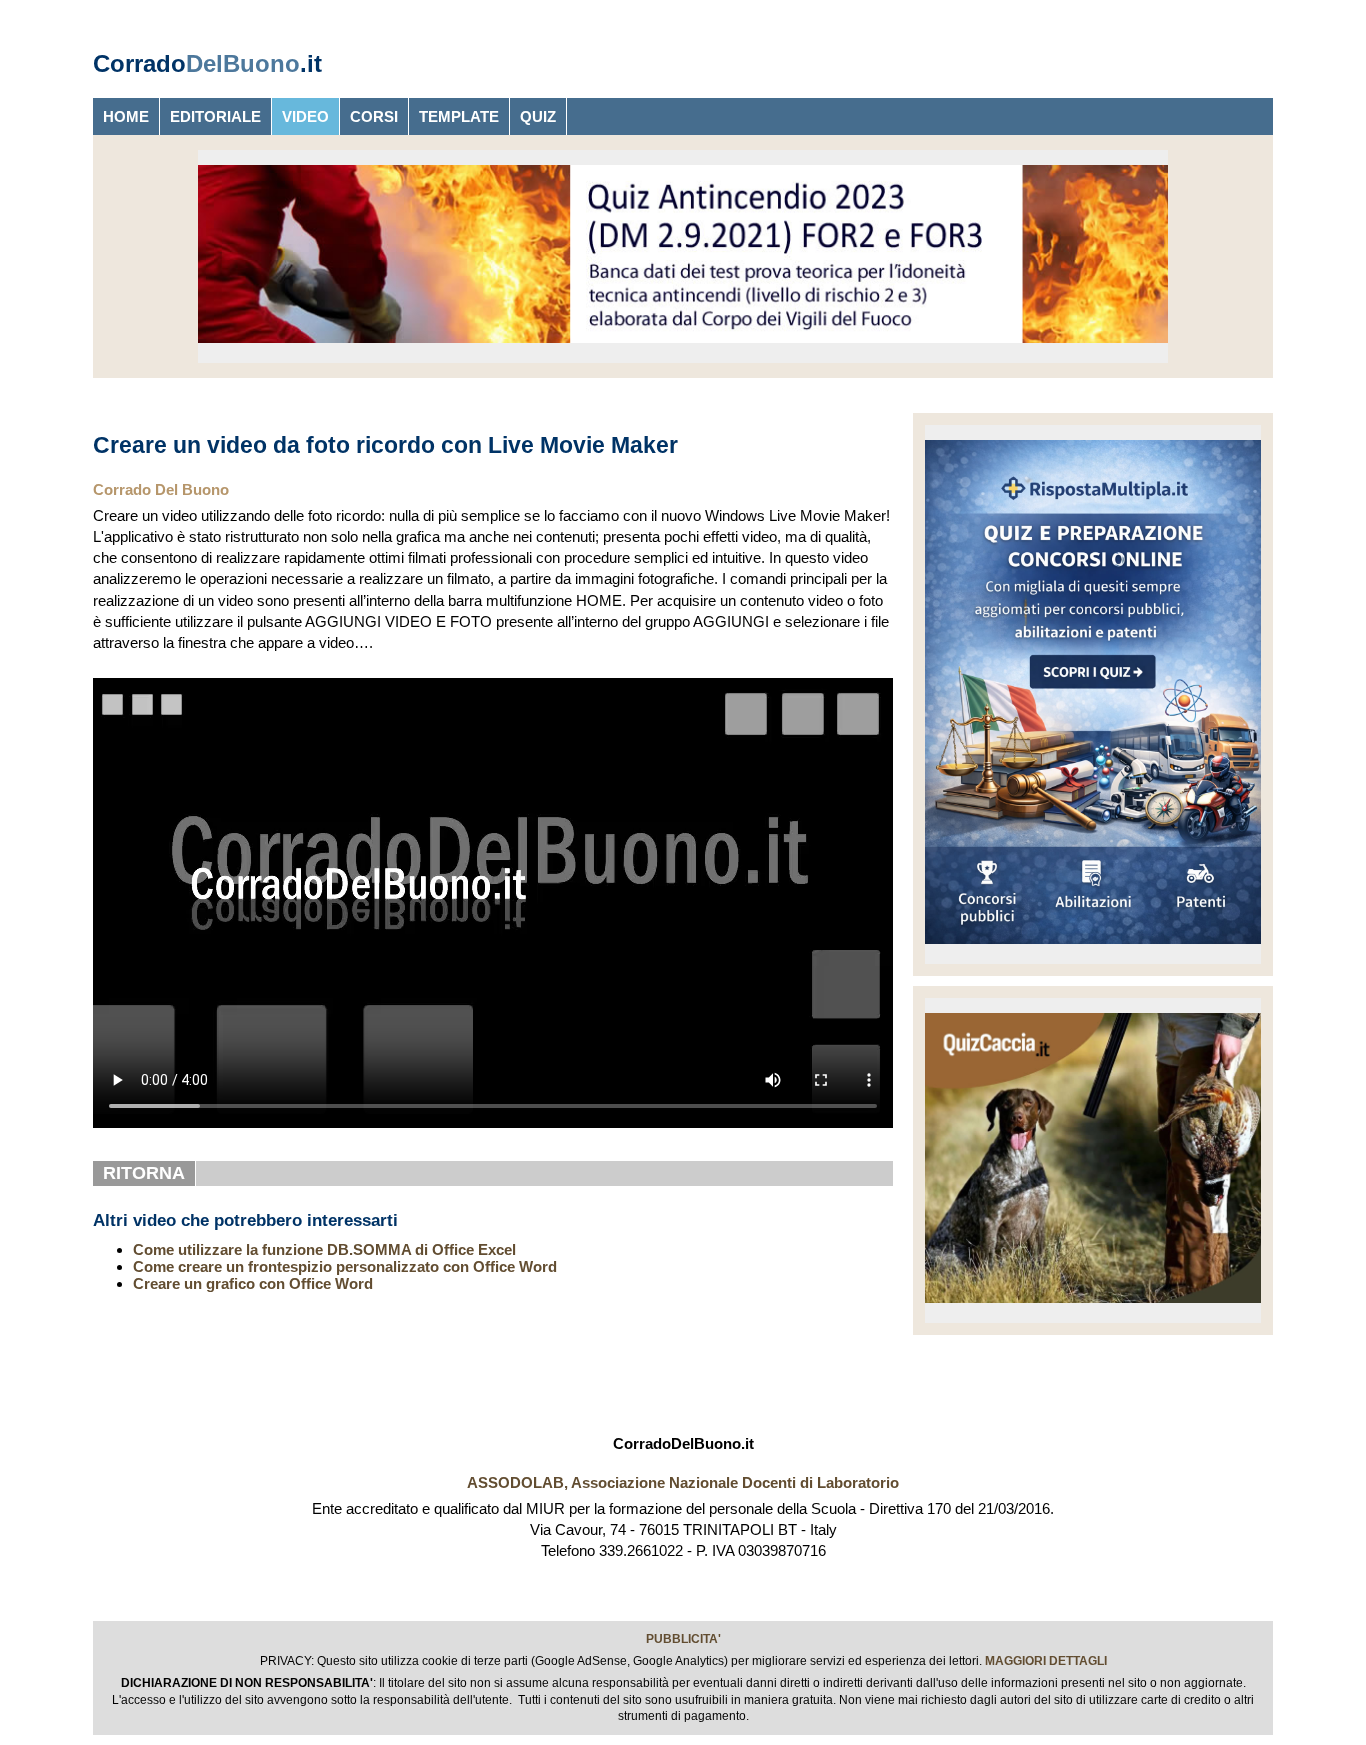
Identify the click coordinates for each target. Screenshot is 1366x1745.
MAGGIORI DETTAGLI (1046, 1661)
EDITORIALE (215, 116)
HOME (126, 116)
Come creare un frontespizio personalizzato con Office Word (345, 1266)
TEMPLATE (459, 116)
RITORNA (144, 1173)
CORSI (374, 116)
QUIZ (538, 116)
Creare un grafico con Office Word (253, 1283)
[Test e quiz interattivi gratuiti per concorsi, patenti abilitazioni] (1093, 948)
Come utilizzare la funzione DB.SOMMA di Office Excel (324, 1249)
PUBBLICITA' (683, 1639)
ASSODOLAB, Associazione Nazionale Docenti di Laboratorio (683, 1482)
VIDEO (305, 116)
